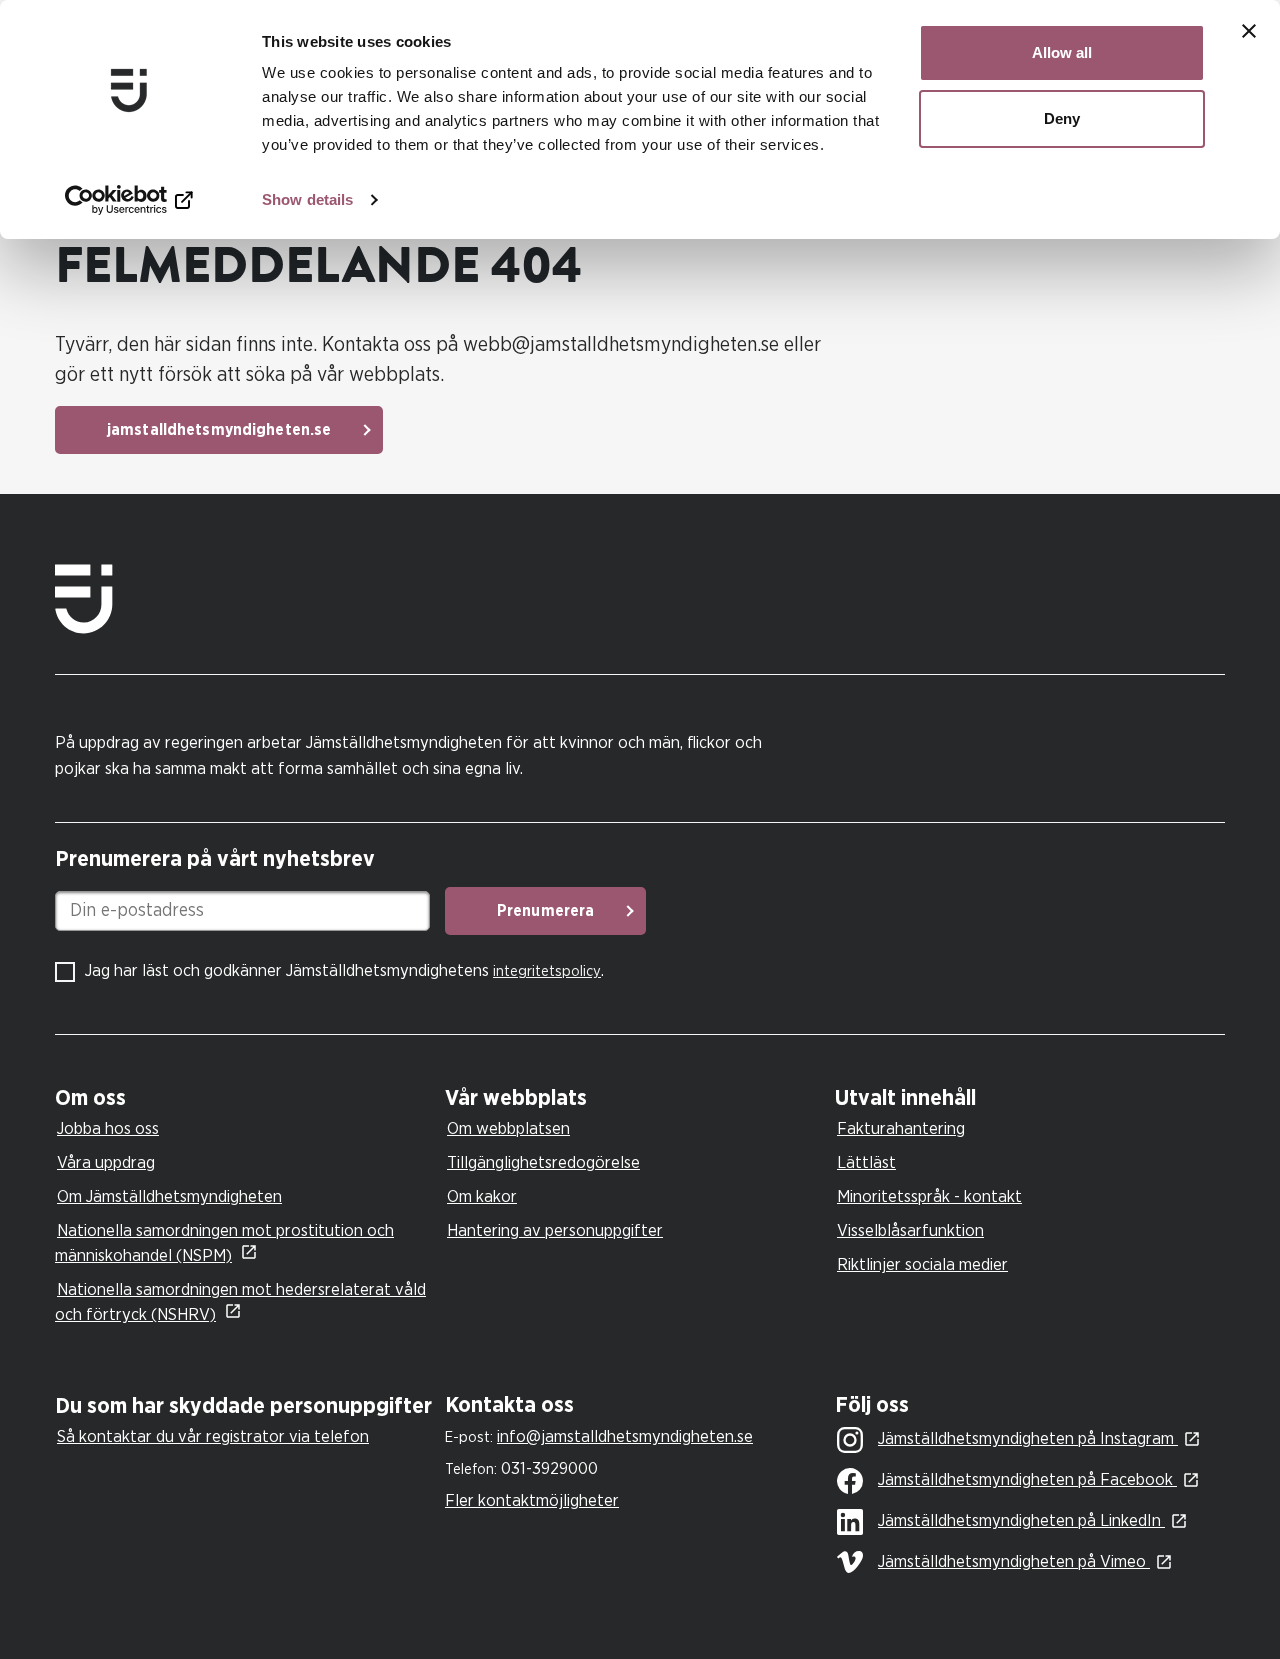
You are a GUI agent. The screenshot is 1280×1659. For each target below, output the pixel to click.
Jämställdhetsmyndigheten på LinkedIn (1021, 1520)
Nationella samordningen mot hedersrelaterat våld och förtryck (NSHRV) (240, 1302)
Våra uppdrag (106, 1162)
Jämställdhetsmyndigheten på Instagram (1028, 1438)
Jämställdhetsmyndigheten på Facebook (1027, 1479)
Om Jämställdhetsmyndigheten (169, 1196)
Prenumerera (545, 911)
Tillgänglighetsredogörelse (543, 1162)
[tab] (245, 1098)
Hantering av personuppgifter (555, 1230)
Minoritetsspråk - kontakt (929, 1196)
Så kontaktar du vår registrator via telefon (213, 1436)
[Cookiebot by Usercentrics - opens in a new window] (129, 200)
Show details (307, 199)
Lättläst (866, 1162)
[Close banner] (1249, 31)
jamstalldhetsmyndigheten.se (219, 430)
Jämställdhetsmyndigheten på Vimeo (1014, 1561)
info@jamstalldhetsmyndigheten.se (625, 1436)
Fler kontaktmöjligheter (532, 1500)
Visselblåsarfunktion (910, 1230)
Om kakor (482, 1196)
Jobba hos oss (108, 1128)
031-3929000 (549, 1468)
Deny (1062, 118)
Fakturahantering (901, 1128)
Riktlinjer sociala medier (922, 1264)
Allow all (1062, 52)
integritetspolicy (547, 971)
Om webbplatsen (508, 1128)
